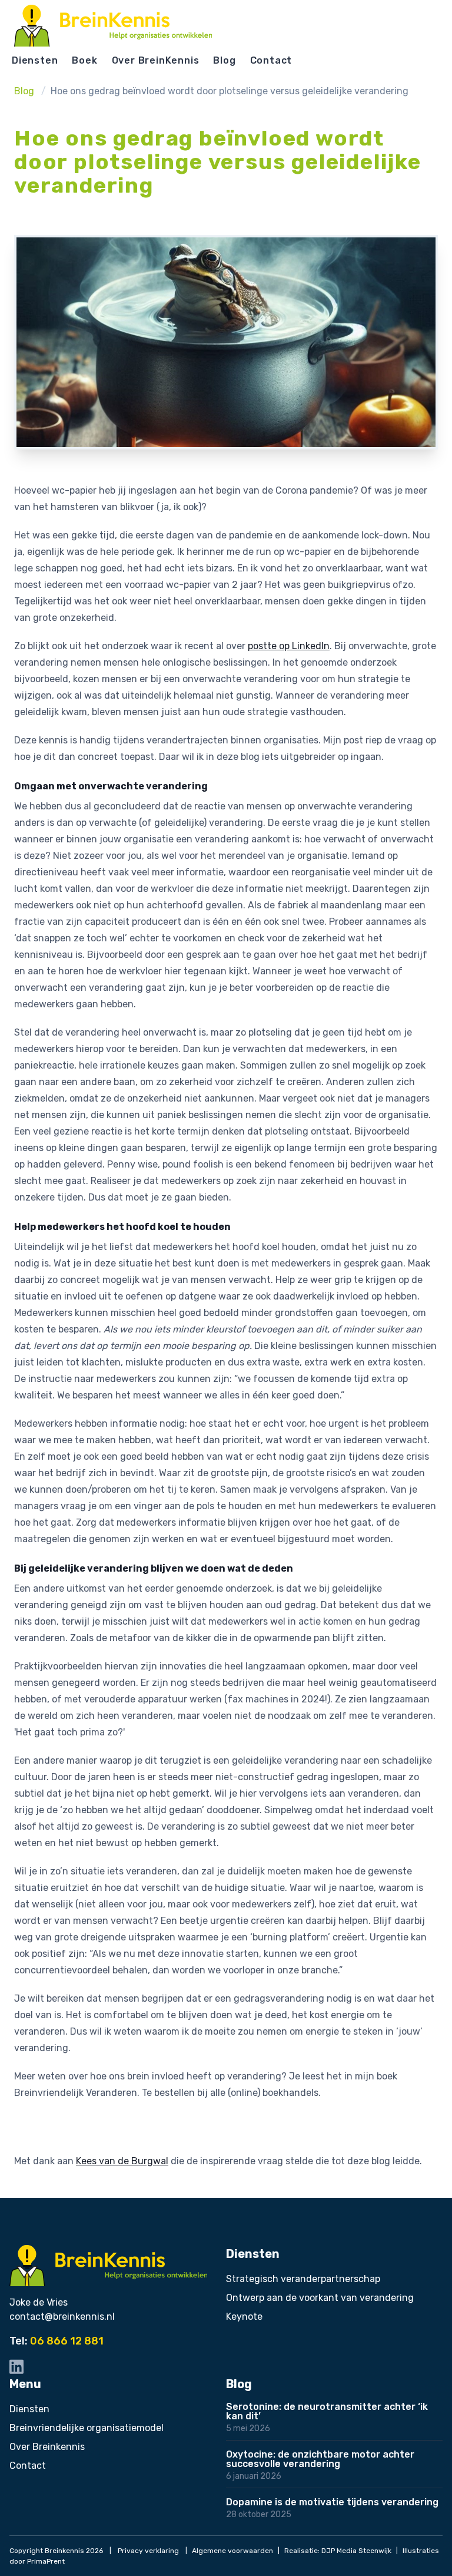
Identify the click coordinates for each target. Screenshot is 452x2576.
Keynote (244, 2317)
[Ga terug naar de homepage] (113, 26)
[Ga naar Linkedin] (16, 2367)
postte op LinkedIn (289, 646)
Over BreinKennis (156, 60)
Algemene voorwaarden (232, 2551)
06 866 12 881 (67, 2341)
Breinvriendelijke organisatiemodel (87, 2428)
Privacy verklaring (148, 2551)
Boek (84, 60)
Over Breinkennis (47, 2447)
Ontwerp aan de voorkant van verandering (320, 2298)
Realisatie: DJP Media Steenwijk (338, 2551)
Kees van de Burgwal (122, 2161)
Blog (224, 60)
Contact (271, 60)
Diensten (35, 60)
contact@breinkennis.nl (62, 2317)
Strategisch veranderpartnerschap (303, 2279)
